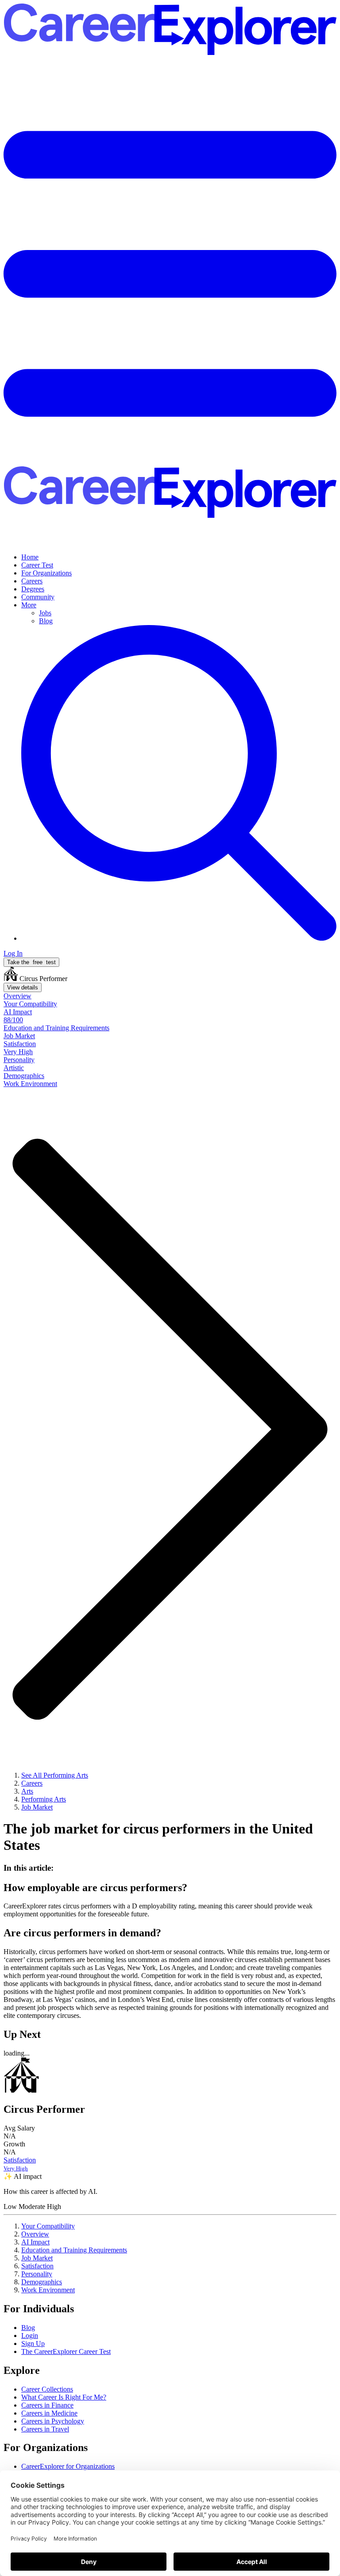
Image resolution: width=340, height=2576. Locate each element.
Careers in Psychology (53, 2421)
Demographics (42, 2282)
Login (30, 2336)
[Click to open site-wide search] (179, 938)
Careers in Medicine (49, 2413)
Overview (35, 2234)
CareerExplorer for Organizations (68, 2466)
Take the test (31, 962)
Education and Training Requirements (74, 2250)
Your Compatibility (48, 2226)
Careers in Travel (45, 2429)
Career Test (37, 565)
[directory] (170, 1868)
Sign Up (33, 2343)
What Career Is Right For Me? (64, 2397)
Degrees (33, 589)
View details (23, 987)
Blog (46, 621)
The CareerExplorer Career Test (66, 2351)
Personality (37, 2274)
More (29, 605)
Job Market (37, 2258)
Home (30, 557)
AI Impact (35, 2242)
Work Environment (48, 2290)
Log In (13, 953)
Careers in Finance (47, 2405)
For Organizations (46, 573)
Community (38, 597)
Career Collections (47, 2389)
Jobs (45, 613)
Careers (32, 581)
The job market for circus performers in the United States (158, 1837)
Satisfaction (37, 2266)
